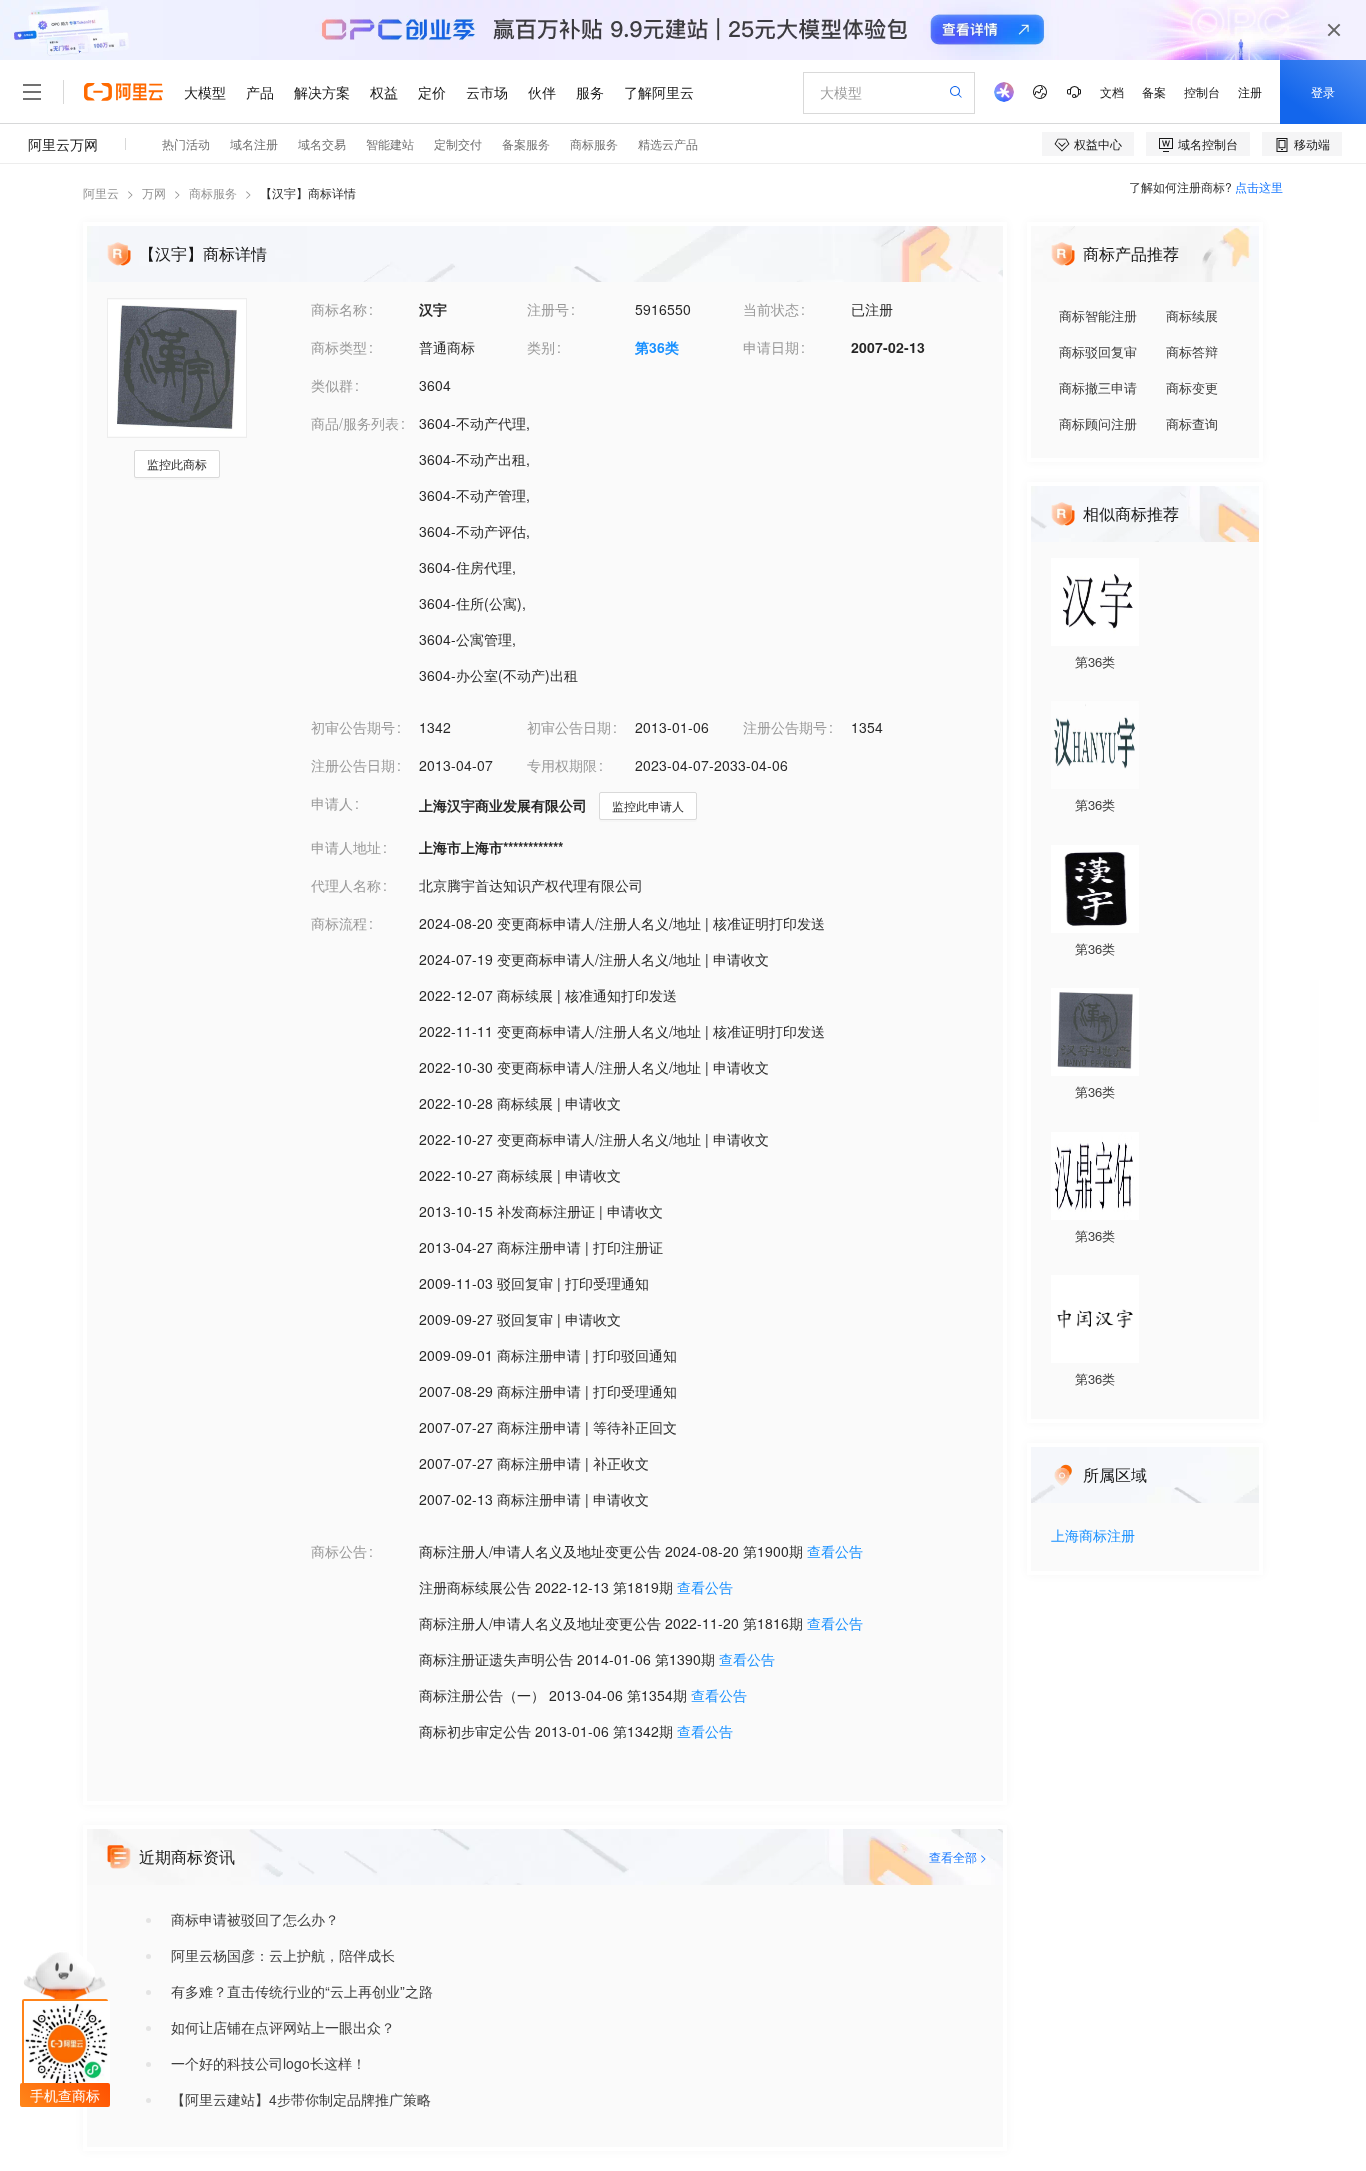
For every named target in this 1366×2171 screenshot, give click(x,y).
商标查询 (1192, 423)
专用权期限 (562, 765)
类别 (541, 347)
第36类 (657, 347)
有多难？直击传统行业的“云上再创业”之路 (302, 1991)
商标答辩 (1192, 351)
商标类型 (339, 347)
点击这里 (1259, 186)
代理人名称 (346, 885)
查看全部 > (958, 1856)
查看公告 (835, 1551)
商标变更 (1192, 387)
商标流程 (339, 923)
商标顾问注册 (1098, 423)
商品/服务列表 (355, 423)
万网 (154, 192)
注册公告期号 (785, 727)
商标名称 (339, 309)
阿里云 (101, 192)
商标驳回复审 (1098, 351)
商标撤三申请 (1098, 387)
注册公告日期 (353, 765)
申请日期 (771, 347)
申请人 (332, 803)
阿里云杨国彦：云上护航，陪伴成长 (283, 1955)
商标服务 (213, 192)
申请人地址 (346, 847)
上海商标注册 (1093, 1536)
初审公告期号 (353, 727)
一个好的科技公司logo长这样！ (268, 2063)
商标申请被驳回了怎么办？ (255, 1919)
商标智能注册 (1098, 315)
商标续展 (1192, 315)
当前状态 (771, 309)
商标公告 (339, 1551)
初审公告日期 (569, 727)
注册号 (548, 309)
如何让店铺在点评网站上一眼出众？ (283, 2027)
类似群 (332, 385)
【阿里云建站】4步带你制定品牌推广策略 (301, 2099)
